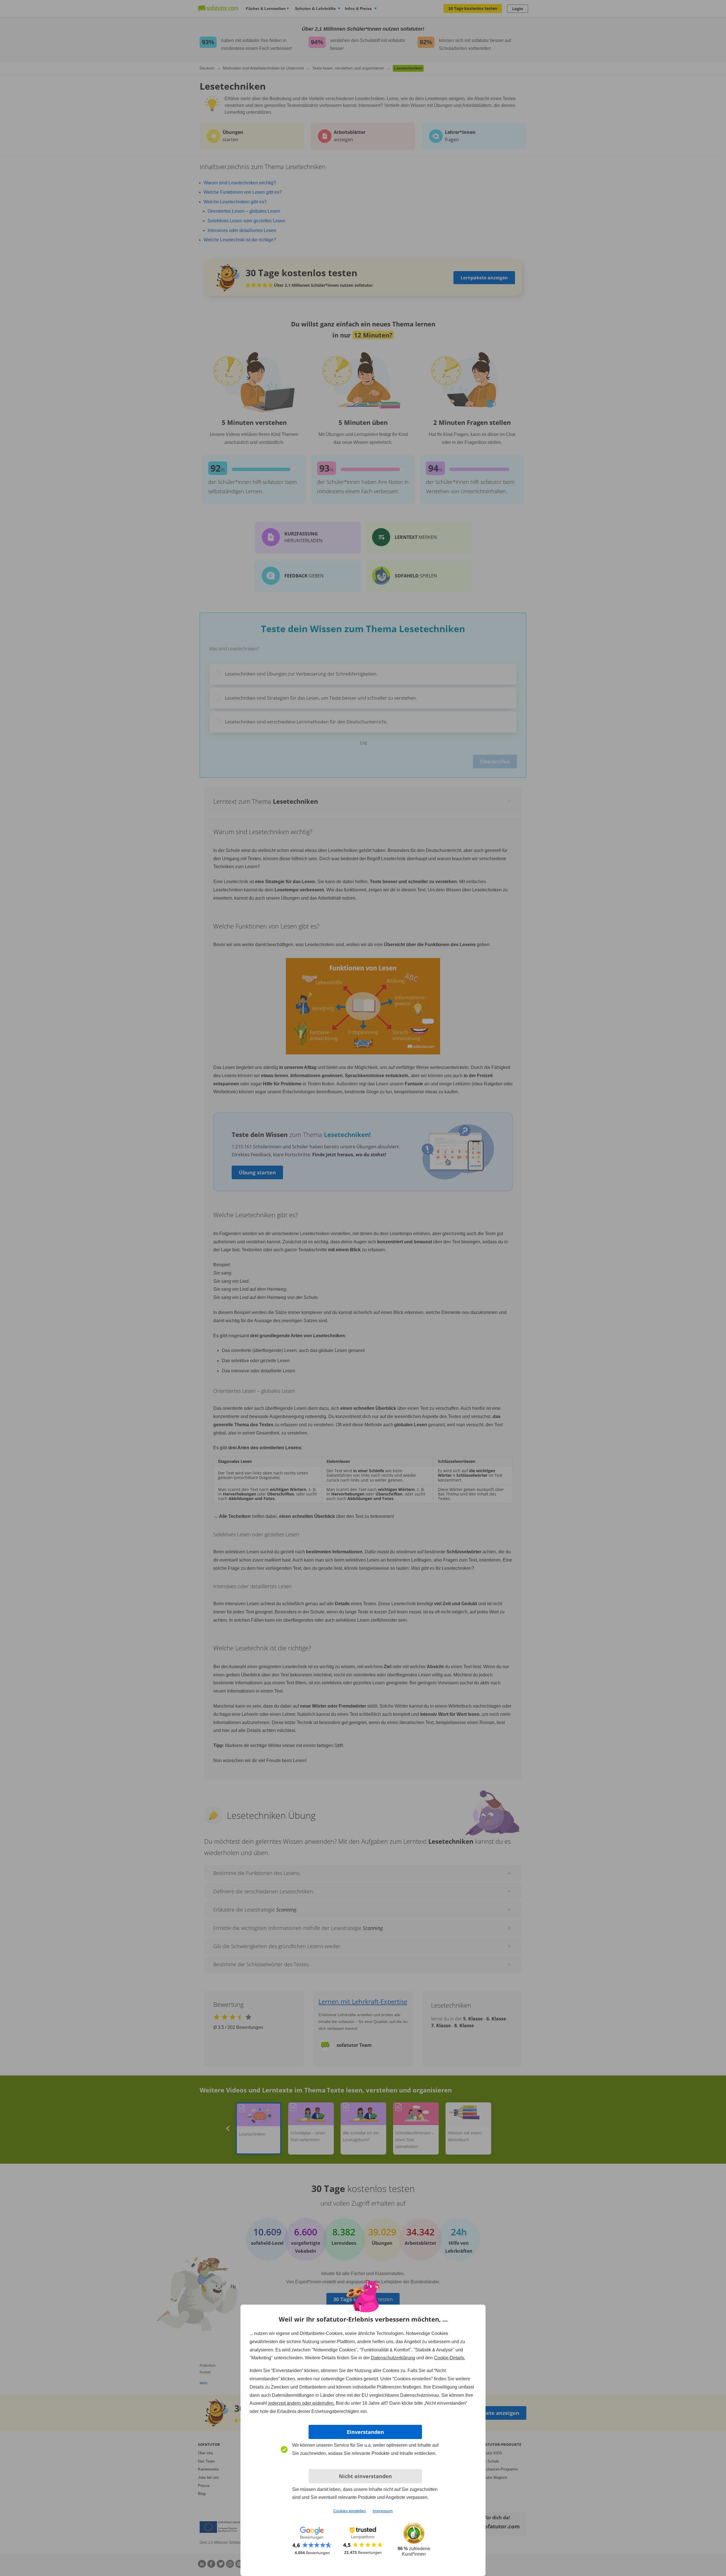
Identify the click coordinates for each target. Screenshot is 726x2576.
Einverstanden (365, 2432)
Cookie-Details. (449, 2358)
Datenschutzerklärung (393, 2358)
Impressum (383, 2511)
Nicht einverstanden (365, 2476)
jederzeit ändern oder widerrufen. (301, 2403)
